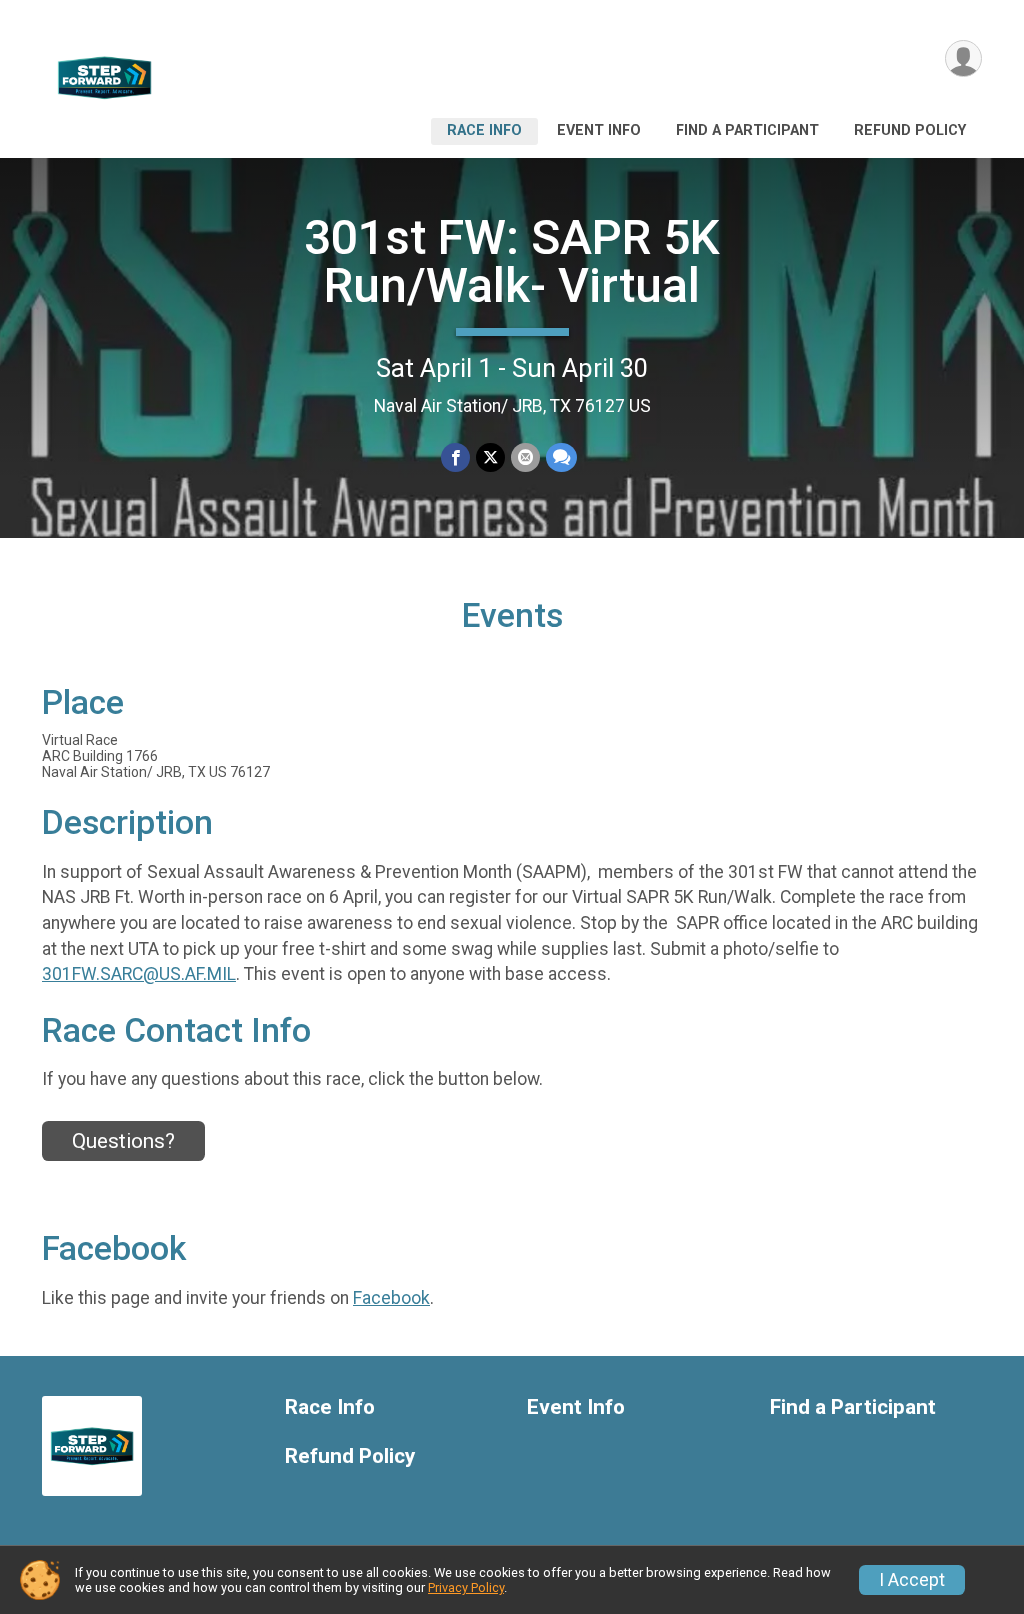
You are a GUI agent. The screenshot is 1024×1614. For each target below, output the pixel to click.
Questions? (123, 1141)
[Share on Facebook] (455, 457)
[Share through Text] (561, 457)
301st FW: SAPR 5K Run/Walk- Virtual (512, 261)
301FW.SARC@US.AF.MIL (139, 974)
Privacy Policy (466, 1587)
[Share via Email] (525, 457)
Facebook (391, 1298)
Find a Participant (747, 130)
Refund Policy (910, 130)
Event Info (599, 130)
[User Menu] (963, 58)
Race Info (484, 130)
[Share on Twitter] (490, 457)
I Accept (912, 1580)
